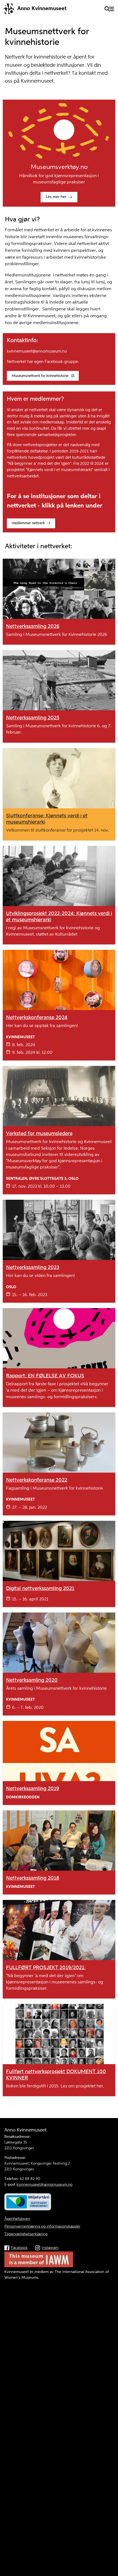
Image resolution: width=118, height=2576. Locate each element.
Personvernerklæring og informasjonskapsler (42, 2226)
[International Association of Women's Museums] (39, 2266)
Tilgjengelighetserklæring (26, 2234)
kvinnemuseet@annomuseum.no (44, 2185)
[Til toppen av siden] (111, 2496)
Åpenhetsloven (17, 2219)
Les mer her (56, 197)
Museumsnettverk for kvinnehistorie (40, 376)
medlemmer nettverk (28, 523)
